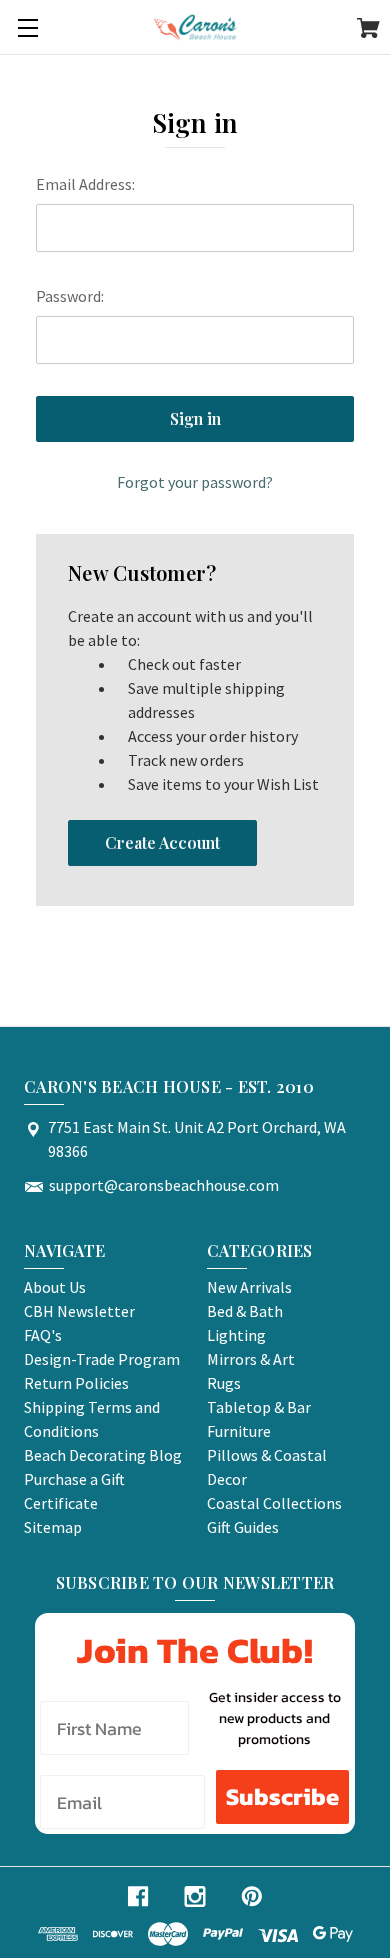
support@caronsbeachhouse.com (164, 1185)
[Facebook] (138, 1896)
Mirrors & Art (251, 1359)
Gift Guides (243, 1527)
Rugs (224, 1383)
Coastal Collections (274, 1503)
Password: (70, 296)
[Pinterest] (252, 1896)
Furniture (239, 1431)
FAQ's (43, 1335)
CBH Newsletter (79, 1311)
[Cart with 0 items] (368, 31)
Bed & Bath (245, 1311)
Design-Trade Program (102, 1359)
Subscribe (282, 1796)
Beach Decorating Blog (103, 1455)
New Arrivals (249, 1287)
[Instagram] (195, 1896)
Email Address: (85, 184)
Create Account (162, 842)
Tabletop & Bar (259, 1407)
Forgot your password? (195, 482)
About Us (55, 1287)
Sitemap (53, 1527)
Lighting (236, 1335)
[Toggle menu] (27, 27)
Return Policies (76, 1383)
